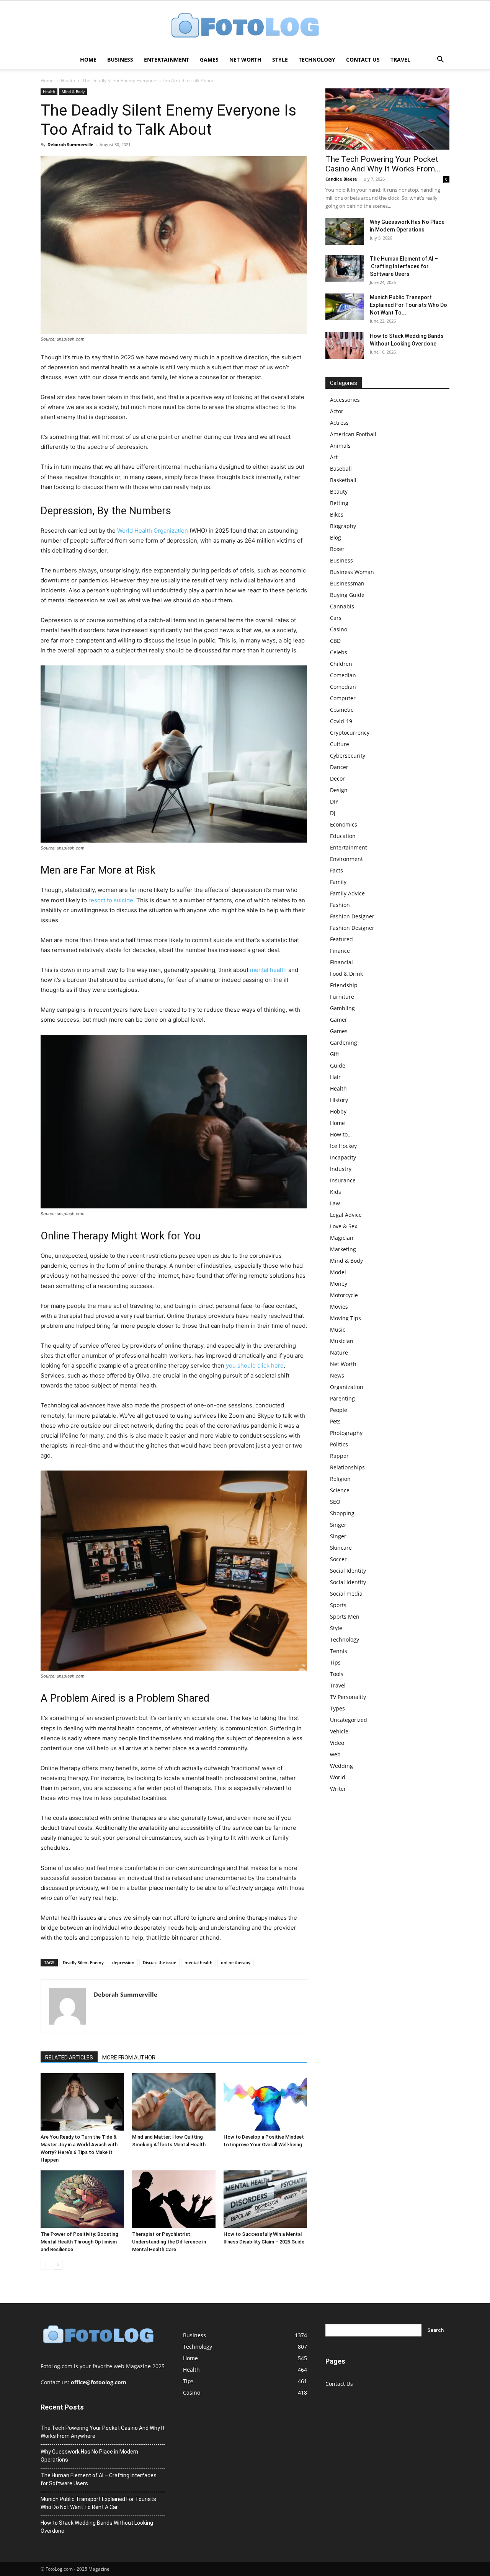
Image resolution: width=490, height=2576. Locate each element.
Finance (340, 951)
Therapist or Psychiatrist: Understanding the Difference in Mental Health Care (169, 2242)
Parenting (342, 1398)
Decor (337, 779)
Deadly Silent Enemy (83, 1962)
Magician (342, 1238)
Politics (339, 1444)
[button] (440, 60)
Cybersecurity (348, 756)
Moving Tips (345, 1318)
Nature (339, 1352)
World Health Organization (153, 531)
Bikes (337, 514)
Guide (338, 1065)
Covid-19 (341, 721)
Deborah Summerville (70, 144)
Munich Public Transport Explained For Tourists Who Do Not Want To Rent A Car (98, 2503)
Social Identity (348, 1571)
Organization (347, 1387)
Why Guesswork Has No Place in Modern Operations (89, 2456)
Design (339, 790)
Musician (342, 1341)
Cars (336, 618)
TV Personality (348, 1697)
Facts (336, 870)
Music (338, 1330)
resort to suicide (111, 900)
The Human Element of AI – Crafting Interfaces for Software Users (404, 266)
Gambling (342, 1008)
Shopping (342, 1513)
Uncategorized (349, 1720)
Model (338, 1272)
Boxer (337, 549)
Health (68, 81)
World (338, 1777)
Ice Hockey (343, 1146)
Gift (335, 1054)
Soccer (338, 1559)
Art (334, 457)
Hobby (338, 1111)
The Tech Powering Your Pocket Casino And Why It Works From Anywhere (103, 2432)
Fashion (340, 905)
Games (209, 60)
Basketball (343, 480)
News (337, 1375)
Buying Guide (347, 595)
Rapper (339, 1456)
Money (339, 1284)
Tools (337, 1674)
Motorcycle (344, 1295)
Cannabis (342, 606)
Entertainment (167, 60)
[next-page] (58, 2265)
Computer (343, 698)
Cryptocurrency (350, 733)
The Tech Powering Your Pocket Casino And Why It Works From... (383, 164)
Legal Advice (346, 1215)
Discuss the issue (159, 1962)
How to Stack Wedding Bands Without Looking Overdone (97, 2527)
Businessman (347, 583)
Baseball (341, 469)
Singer (338, 1525)
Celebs (339, 652)
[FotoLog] (245, 26)
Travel (400, 60)
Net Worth (245, 60)
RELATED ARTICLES (69, 2058)
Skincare (341, 1548)
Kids (336, 1192)
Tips (335, 1662)
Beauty (339, 492)
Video (337, 1743)
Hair (335, 1077)
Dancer (339, 767)
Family (338, 882)
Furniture (342, 997)
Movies (339, 1307)
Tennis (339, 1651)
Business (120, 60)
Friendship (344, 985)
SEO (335, 1502)
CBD (335, 641)
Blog (336, 537)
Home (88, 60)
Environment (346, 859)
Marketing (343, 1249)
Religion (340, 1479)
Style (280, 60)
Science (340, 1490)
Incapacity (343, 1157)
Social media (346, 1594)
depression (123, 1962)
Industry (341, 1169)
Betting (339, 503)
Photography (346, 1433)
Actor (337, 411)
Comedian (343, 675)
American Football (353, 434)
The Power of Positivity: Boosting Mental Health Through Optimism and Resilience (79, 2242)
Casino (339, 629)
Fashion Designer (352, 916)
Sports (338, 1605)
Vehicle (339, 1731)
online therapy (236, 1962)
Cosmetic (342, 710)
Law (335, 1203)
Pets (335, 1421)
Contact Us (363, 60)
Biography (343, 526)
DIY (334, 801)
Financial (341, 962)
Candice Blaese (341, 179)
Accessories (345, 400)
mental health (268, 970)
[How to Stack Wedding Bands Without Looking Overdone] (345, 346)
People (339, 1410)
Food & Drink (346, 974)
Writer (338, 1789)
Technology (317, 60)
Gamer (339, 1020)
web (335, 1754)
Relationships (347, 1467)
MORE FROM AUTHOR (129, 2058)
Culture (340, 744)
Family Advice (347, 893)
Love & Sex (344, 1226)
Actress (339, 423)
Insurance (343, 1180)
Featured (341, 939)
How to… (341, 1134)
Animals (340, 446)
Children (341, 664)
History (339, 1100)
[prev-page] (45, 2265)
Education (343, 836)
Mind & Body (73, 91)
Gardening (344, 1043)
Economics (344, 824)
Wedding (341, 1766)
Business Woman (352, 572)
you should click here (255, 1365)
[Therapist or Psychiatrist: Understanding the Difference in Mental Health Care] (174, 2199)
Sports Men (345, 1617)
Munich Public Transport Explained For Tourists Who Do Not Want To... (408, 305)
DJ (333, 813)
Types (337, 1708)
